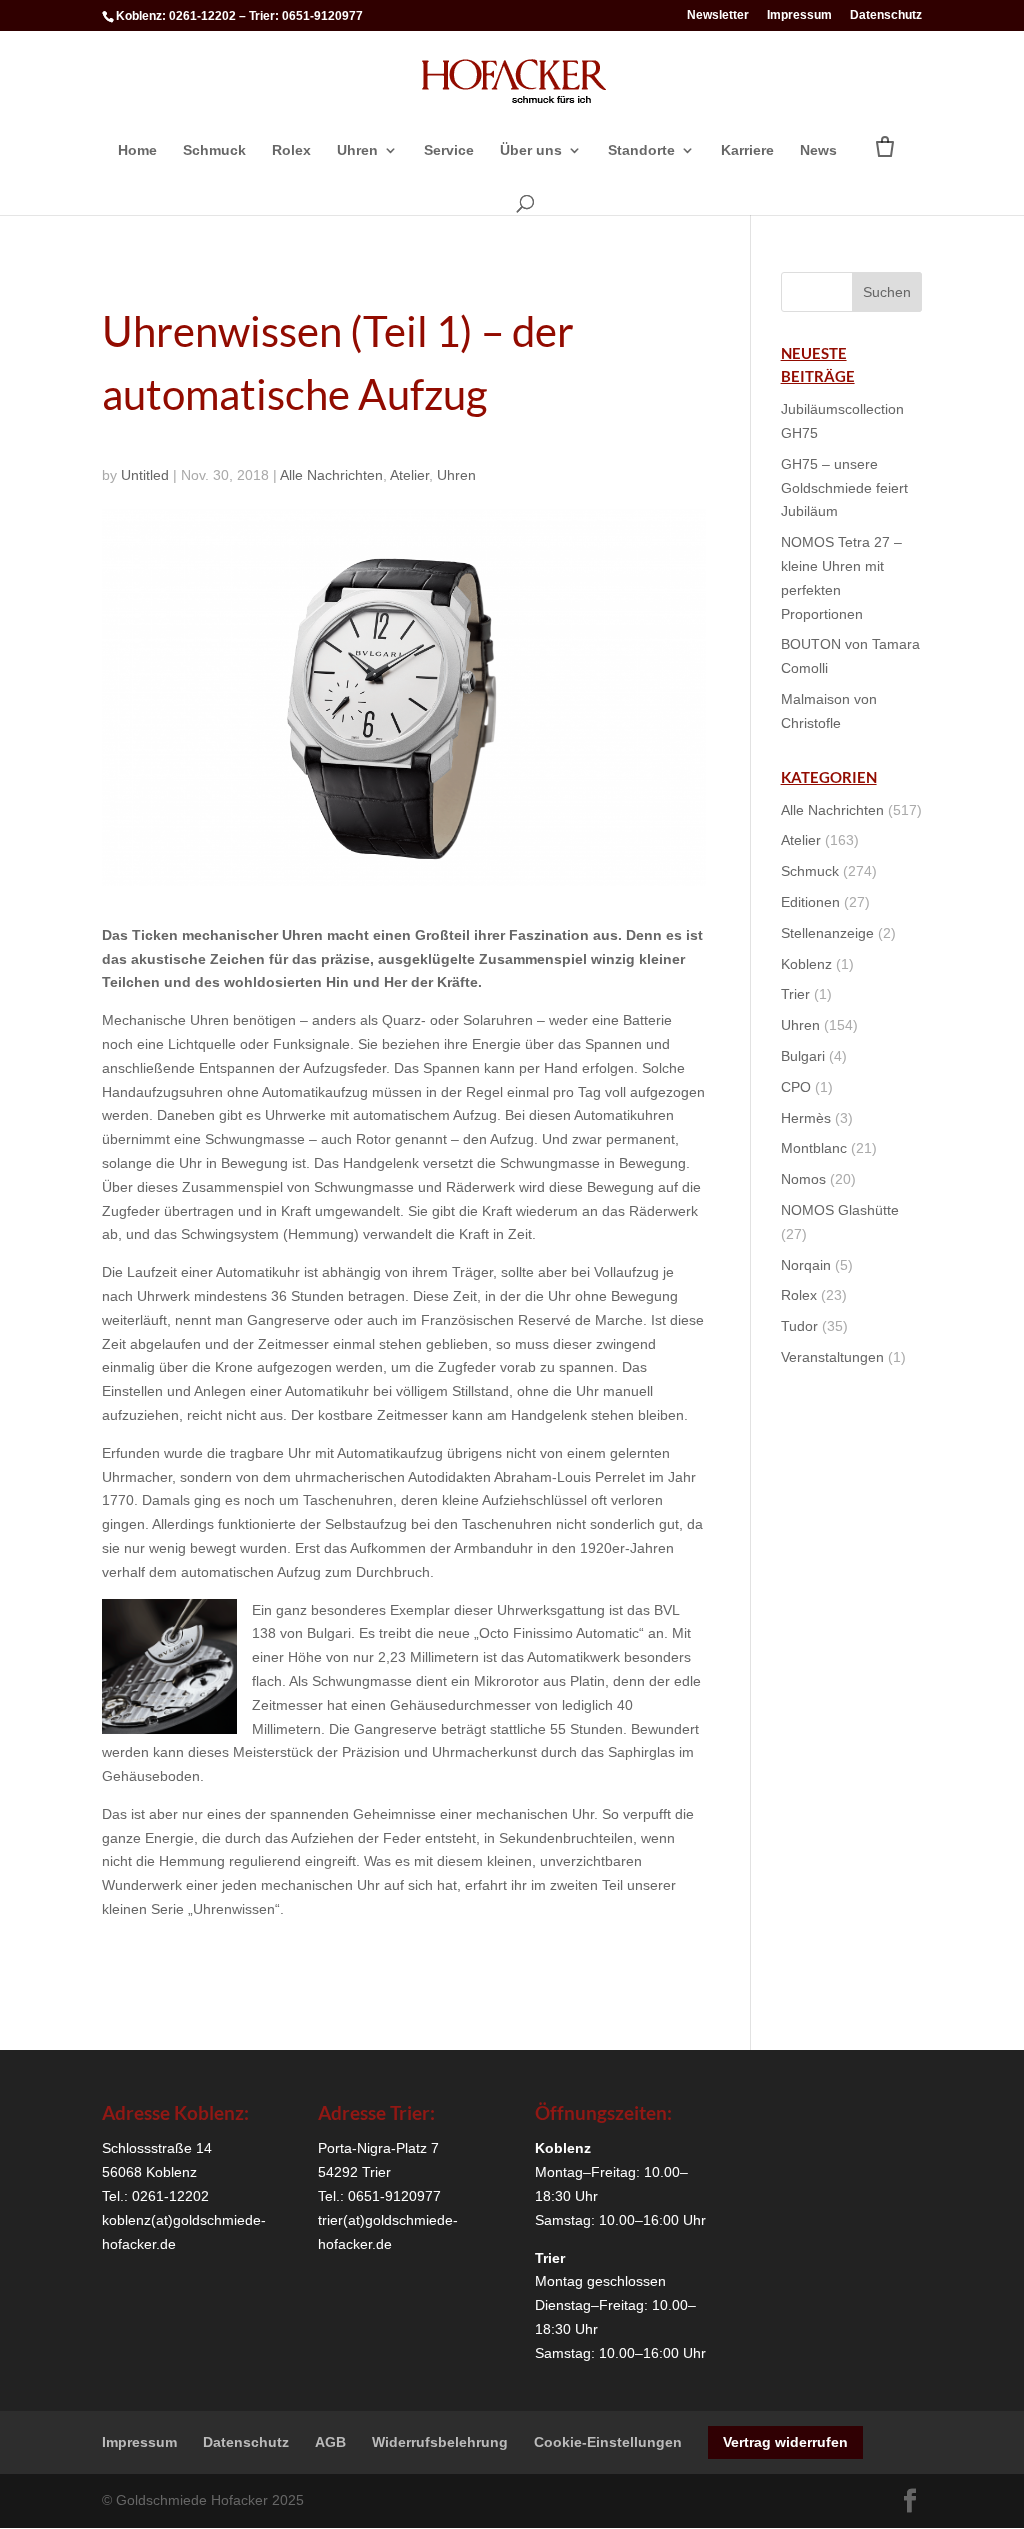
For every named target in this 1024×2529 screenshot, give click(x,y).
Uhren (357, 150)
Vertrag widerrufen (785, 2442)
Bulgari (803, 1056)
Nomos (803, 1179)
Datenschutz (886, 15)
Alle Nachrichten (331, 475)
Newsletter (718, 15)
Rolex (291, 150)
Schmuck (214, 150)
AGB (330, 2442)
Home (137, 150)
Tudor (799, 1326)
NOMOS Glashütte (840, 1210)
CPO (796, 1087)
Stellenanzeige (827, 933)
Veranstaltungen (832, 1357)
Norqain (806, 1265)
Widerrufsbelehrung (440, 2442)
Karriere (747, 150)
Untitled (145, 475)
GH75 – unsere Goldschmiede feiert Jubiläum (844, 488)
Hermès (806, 1118)
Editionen (810, 902)
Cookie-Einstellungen (608, 2442)
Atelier (409, 475)
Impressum (799, 15)
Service (449, 150)
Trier (795, 994)
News (818, 150)
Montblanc (814, 1148)
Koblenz (806, 964)
